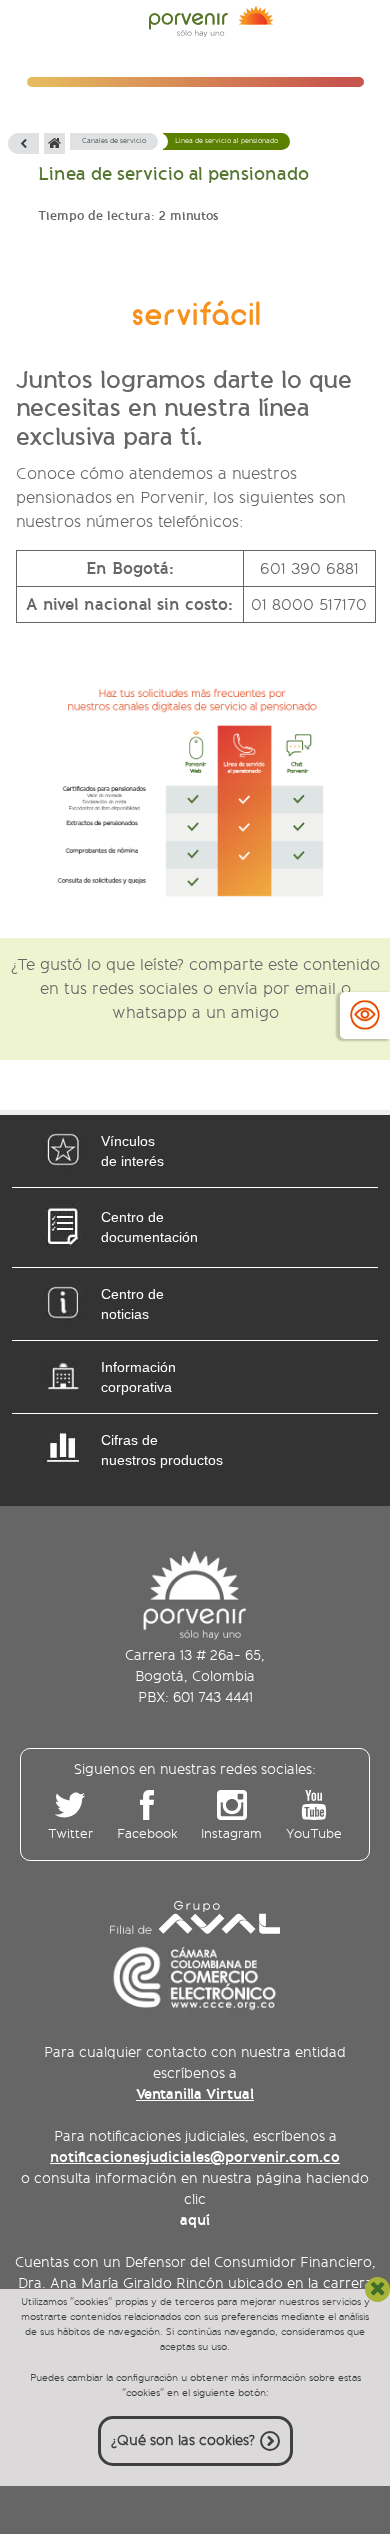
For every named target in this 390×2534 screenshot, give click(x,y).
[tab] (195, 1151)
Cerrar (377, 2289)
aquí (195, 2220)
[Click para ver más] (195, 790)
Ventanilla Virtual (195, 2094)
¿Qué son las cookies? (183, 2440)
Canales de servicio (114, 140)
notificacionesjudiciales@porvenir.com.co (195, 2157)
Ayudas (365, 1015)
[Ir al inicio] (211, 25)
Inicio (54, 143)
